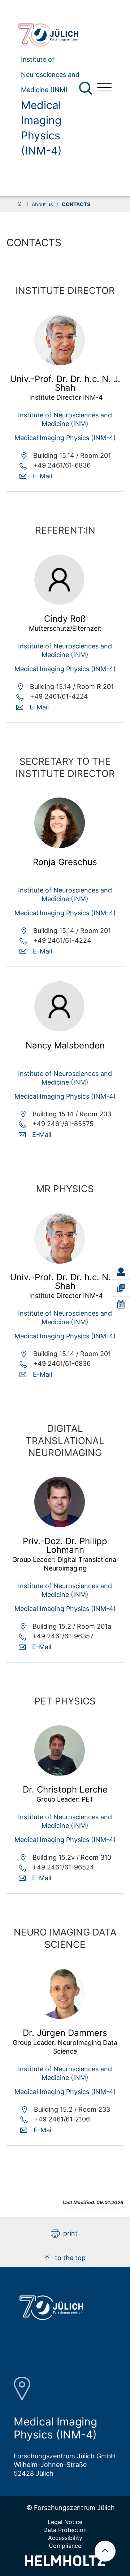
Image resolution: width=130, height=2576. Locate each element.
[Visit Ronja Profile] (60, 846)
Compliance (65, 2546)
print (70, 2233)
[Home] (19, 204)
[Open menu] (104, 88)
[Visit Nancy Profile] (60, 1029)
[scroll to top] (105, 2551)
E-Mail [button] (42, 476)
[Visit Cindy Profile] (60, 603)
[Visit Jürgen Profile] (60, 2017)
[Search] (86, 88)
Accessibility (65, 2538)
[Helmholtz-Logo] (65, 2564)
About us (42, 204)
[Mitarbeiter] (121, 1272)
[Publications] (121, 1288)
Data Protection (65, 2530)
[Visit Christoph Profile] (60, 1774)
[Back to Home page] (52, 35)
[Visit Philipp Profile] (60, 1525)
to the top (70, 2258)
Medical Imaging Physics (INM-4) (41, 128)
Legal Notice (65, 2522)
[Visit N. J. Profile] (60, 363)
